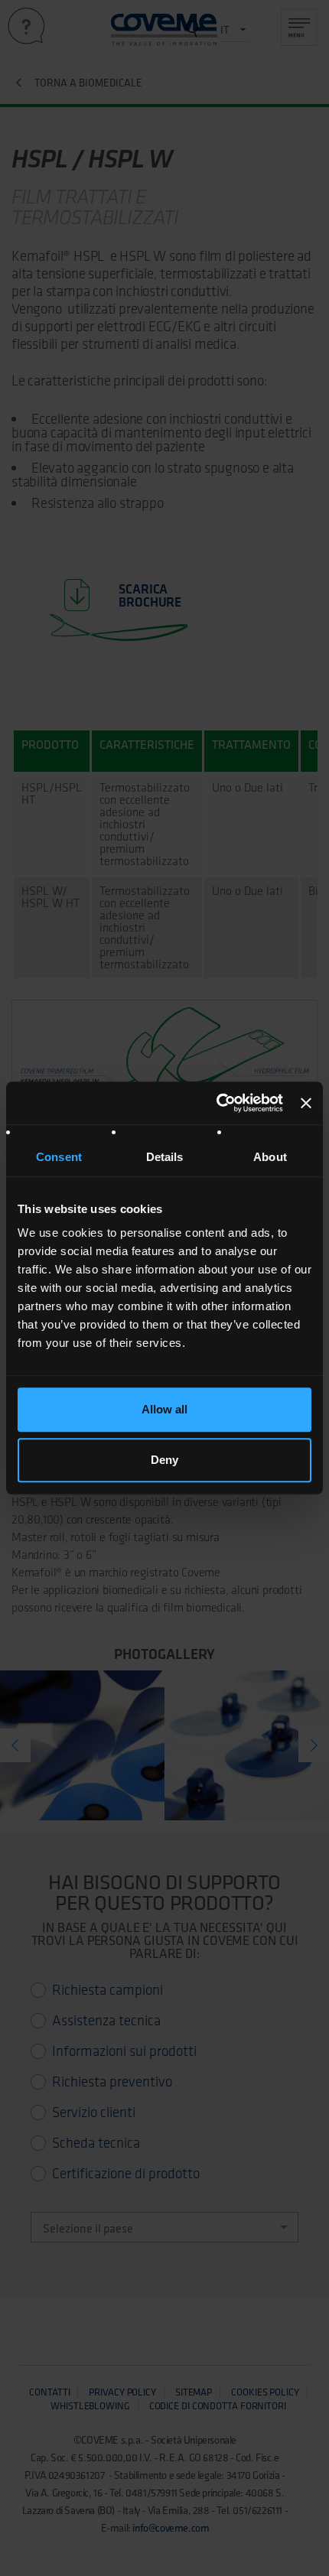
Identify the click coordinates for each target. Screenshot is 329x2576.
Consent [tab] (59, 1157)
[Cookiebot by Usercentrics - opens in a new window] (217, 1103)
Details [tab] (165, 1157)
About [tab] (270, 1157)
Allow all (164, 1409)
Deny (164, 1460)
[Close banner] (306, 1103)
